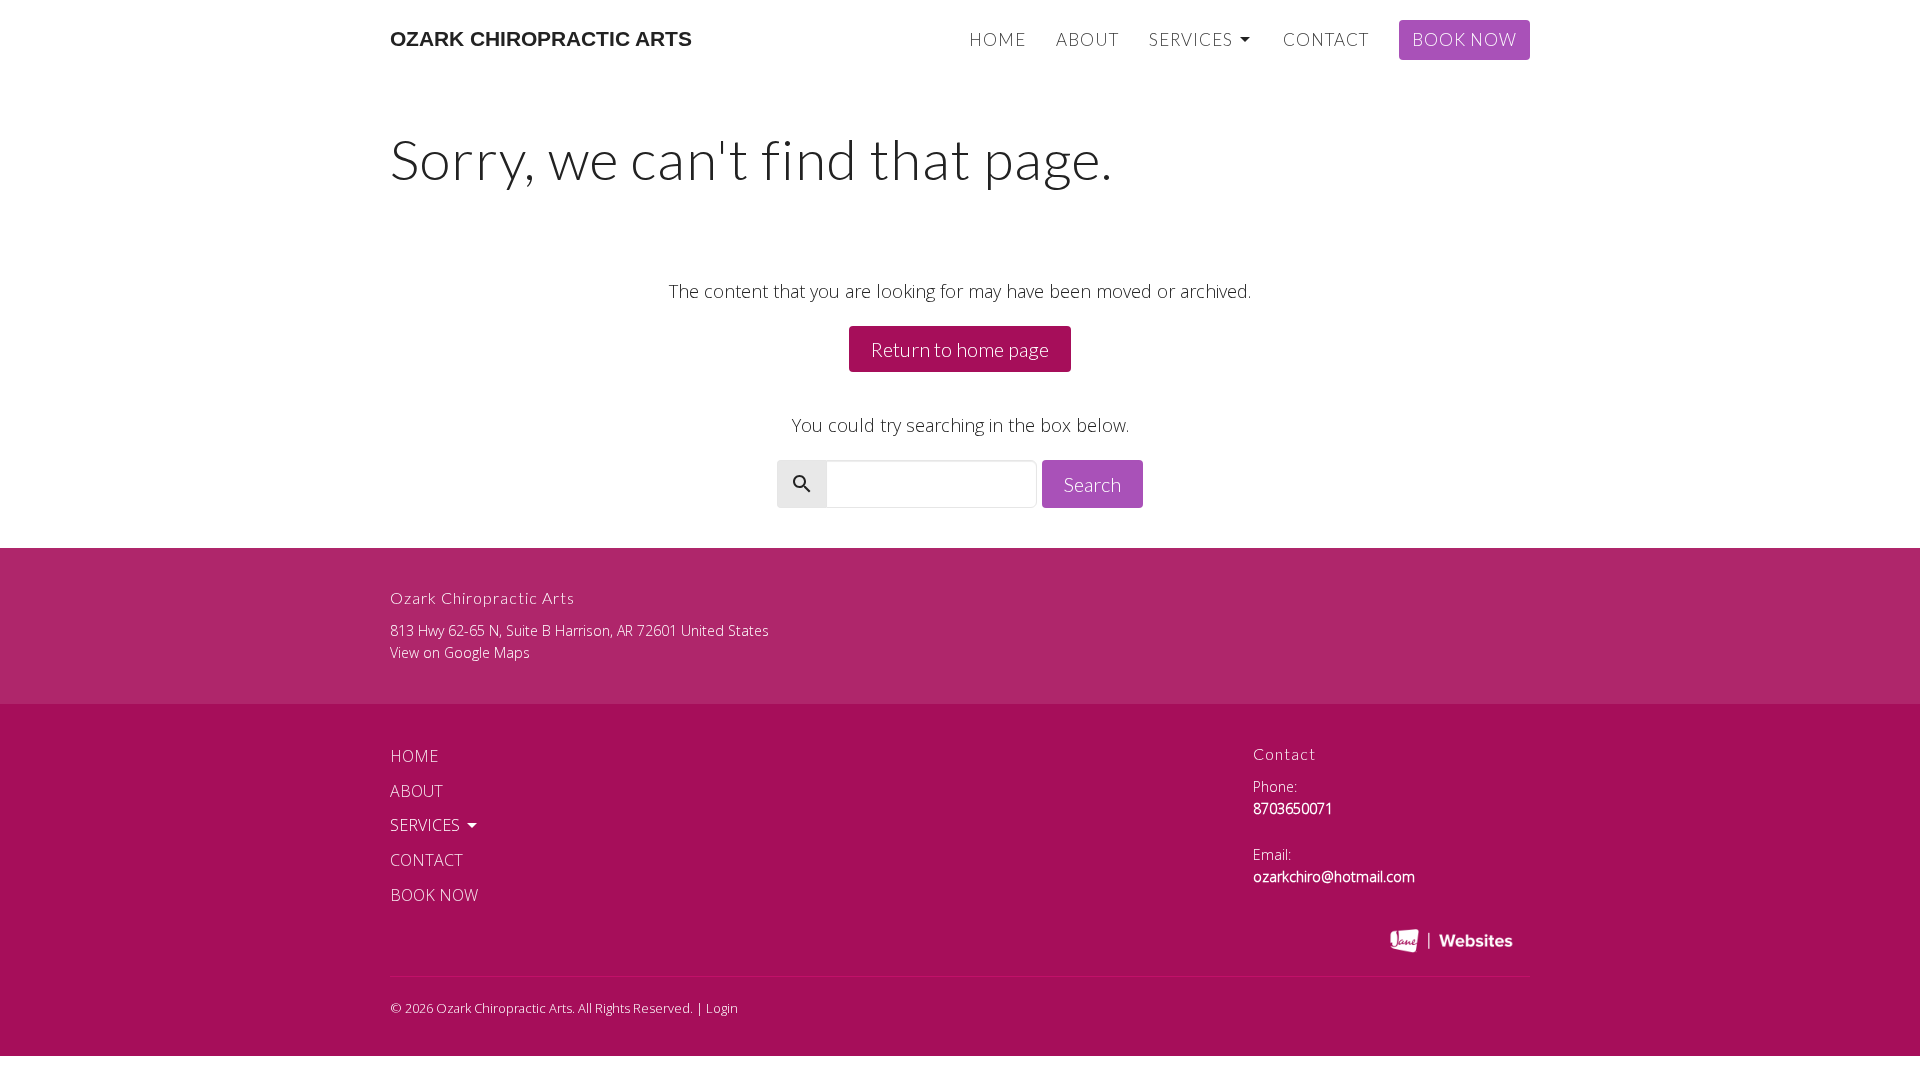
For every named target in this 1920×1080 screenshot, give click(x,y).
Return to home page (960, 349)
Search (1092, 484)
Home (997, 39)
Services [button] (425, 825)
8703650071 (1293, 808)
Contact (1326, 39)
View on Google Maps (460, 652)
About (1087, 39)
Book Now (1464, 39)
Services (1191, 39)
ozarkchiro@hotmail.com (1334, 876)
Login (722, 1008)
